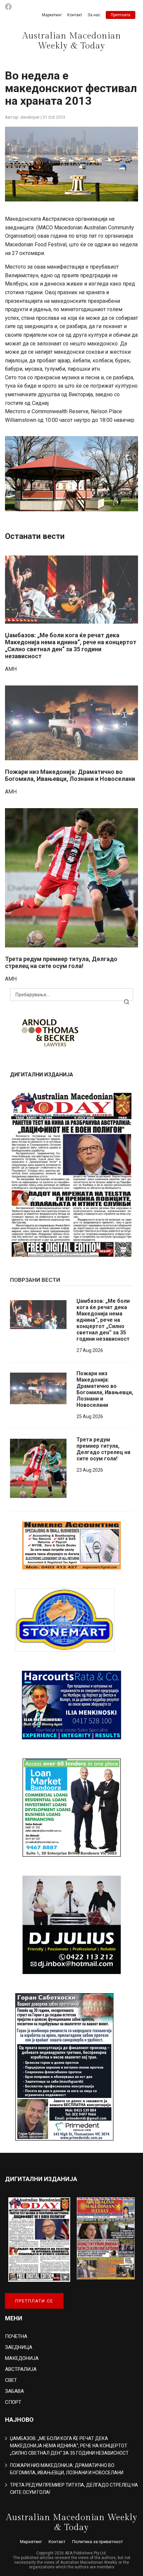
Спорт (13, 2402)
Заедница (19, 2347)
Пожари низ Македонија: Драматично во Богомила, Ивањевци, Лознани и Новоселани (70, 775)
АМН (11, 669)
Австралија (21, 2369)
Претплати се (34, 2301)
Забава (14, 2391)
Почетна (16, 2336)
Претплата (121, 15)
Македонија (22, 2358)
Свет (11, 2380)
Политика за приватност (98, 2542)
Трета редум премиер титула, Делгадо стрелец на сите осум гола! (61, 962)
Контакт (75, 15)
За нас (94, 15)
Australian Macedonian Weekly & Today (72, 41)
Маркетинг (52, 15)
